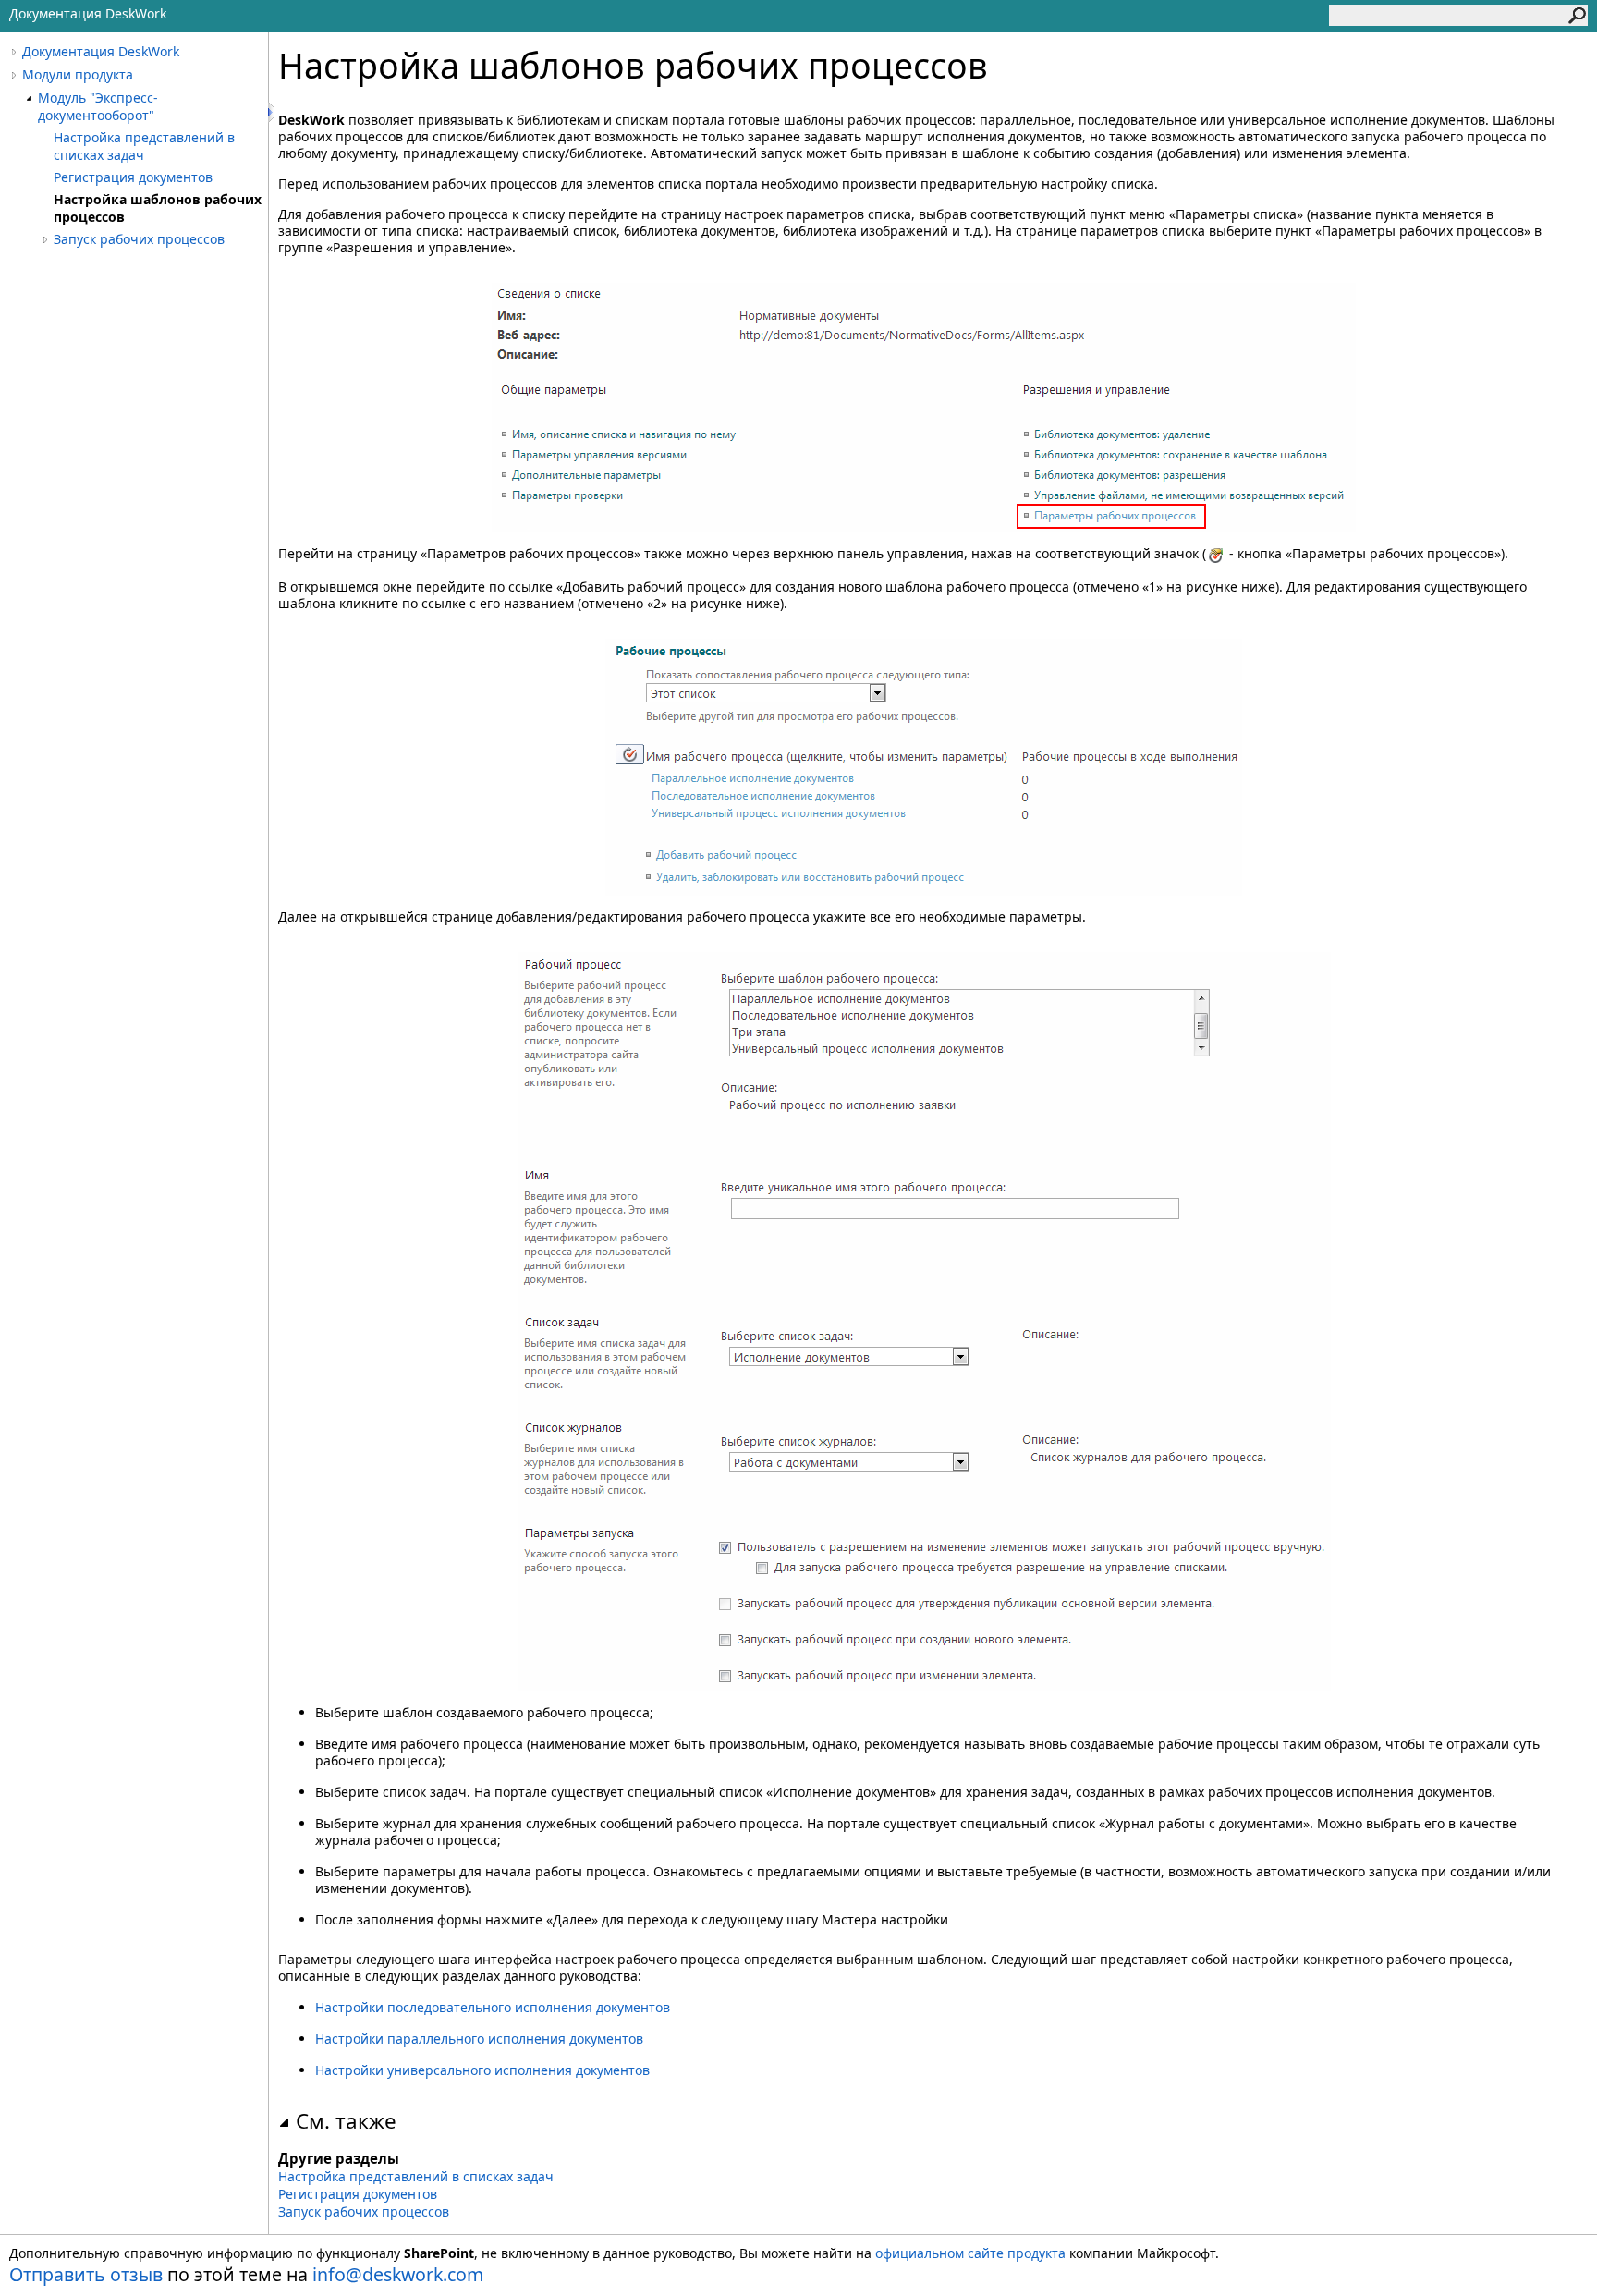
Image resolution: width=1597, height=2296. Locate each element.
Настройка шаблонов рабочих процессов (158, 208)
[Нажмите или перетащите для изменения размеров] (273, 112)
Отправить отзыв (86, 2274)
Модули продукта (78, 74)
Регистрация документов (133, 177)
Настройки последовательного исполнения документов (493, 2007)
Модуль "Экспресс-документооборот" (98, 106)
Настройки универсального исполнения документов (482, 2070)
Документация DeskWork (101, 51)
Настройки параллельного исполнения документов (479, 2039)
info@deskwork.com (398, 2274)
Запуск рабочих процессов (139, 239)
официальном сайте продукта (970, 2253)
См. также (346, 2121)
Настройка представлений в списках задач (144, 146)
